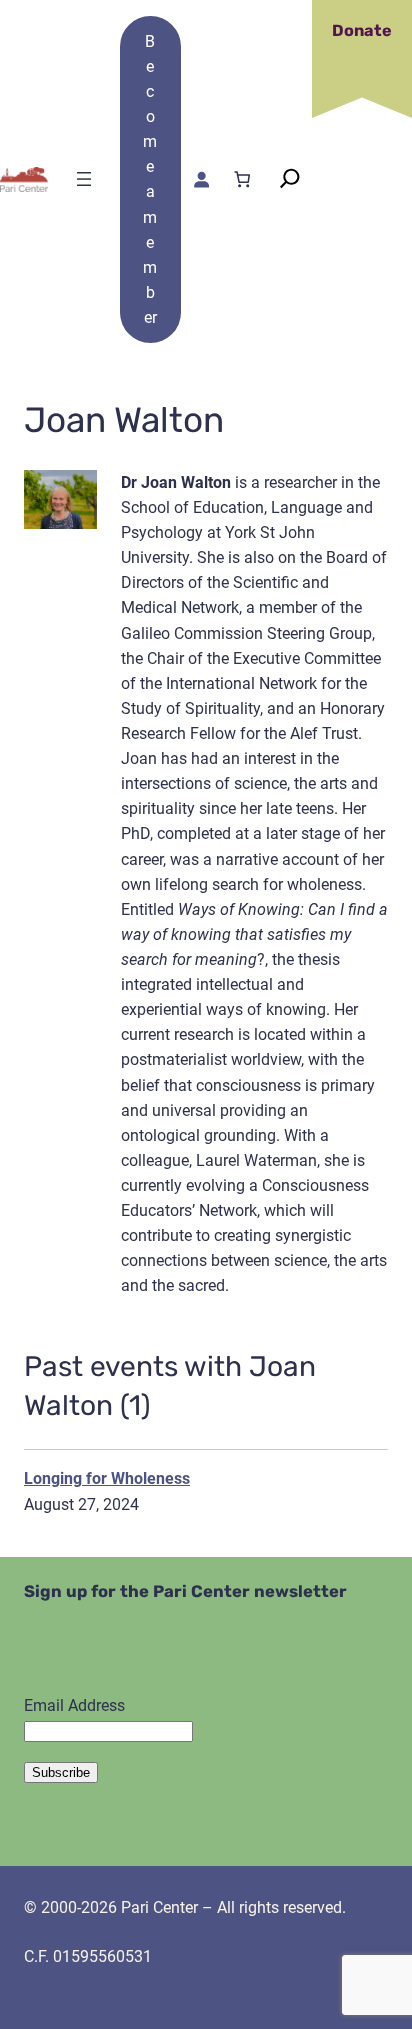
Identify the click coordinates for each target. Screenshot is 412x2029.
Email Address (74, 1705)
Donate (362, 30)
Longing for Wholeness (107, 1478)
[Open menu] (84, 179)
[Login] (201, 179)
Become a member (150, 179)
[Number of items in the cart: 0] (242, 179)
